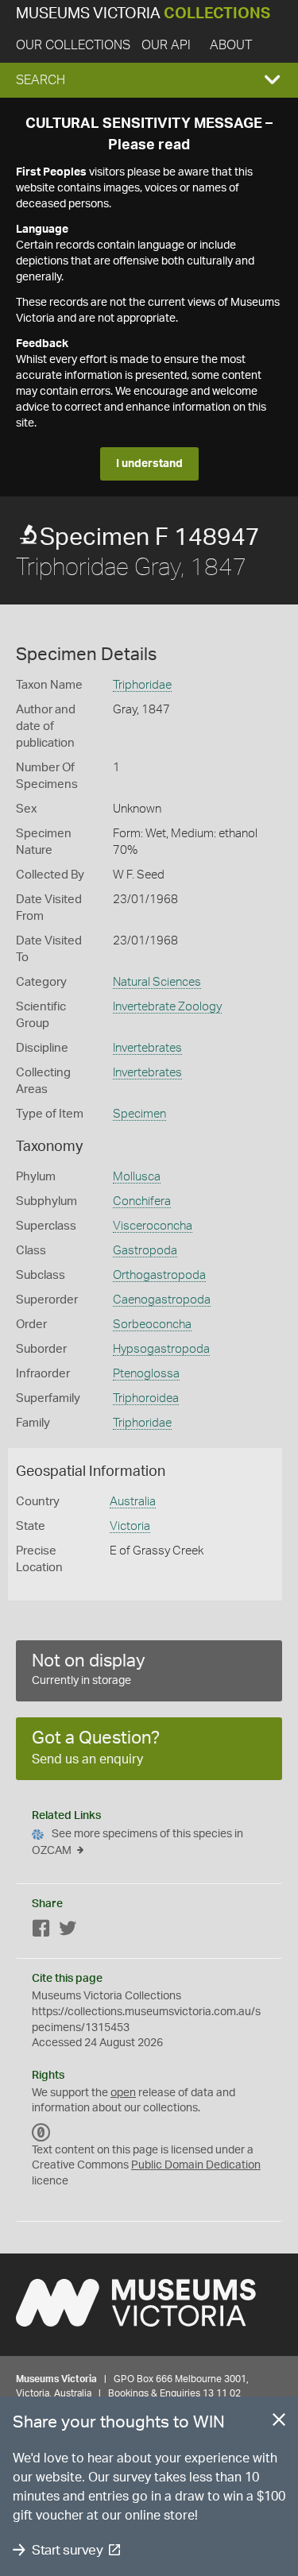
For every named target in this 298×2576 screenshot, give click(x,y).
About (231, 45)
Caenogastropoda (162, 1300)
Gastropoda (145, 1251)
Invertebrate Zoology (167, 1007)
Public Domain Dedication (196, 2165)
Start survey (67, 2550)
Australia (133, 1502)
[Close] (279, 2423)
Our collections (73, 45)
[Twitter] (68, 1931)
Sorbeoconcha (152, 1325)
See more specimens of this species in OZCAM (137, 1842)
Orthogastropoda (159, 1275)
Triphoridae (142, 685)
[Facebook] (41, 1931)
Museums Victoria (143, 14)
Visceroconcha (153, 1226)
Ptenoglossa (146, 1374)
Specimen (139, 1114)
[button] (149, 80)
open (123, 2093)
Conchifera (142, 1201)
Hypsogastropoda (161, 1349)
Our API (166, 45)
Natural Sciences (157, 982)
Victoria (130, 1526)
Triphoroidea (146, 1398)
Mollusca (137, 1177)
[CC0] (41, 2133)
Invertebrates (147, 1048)
